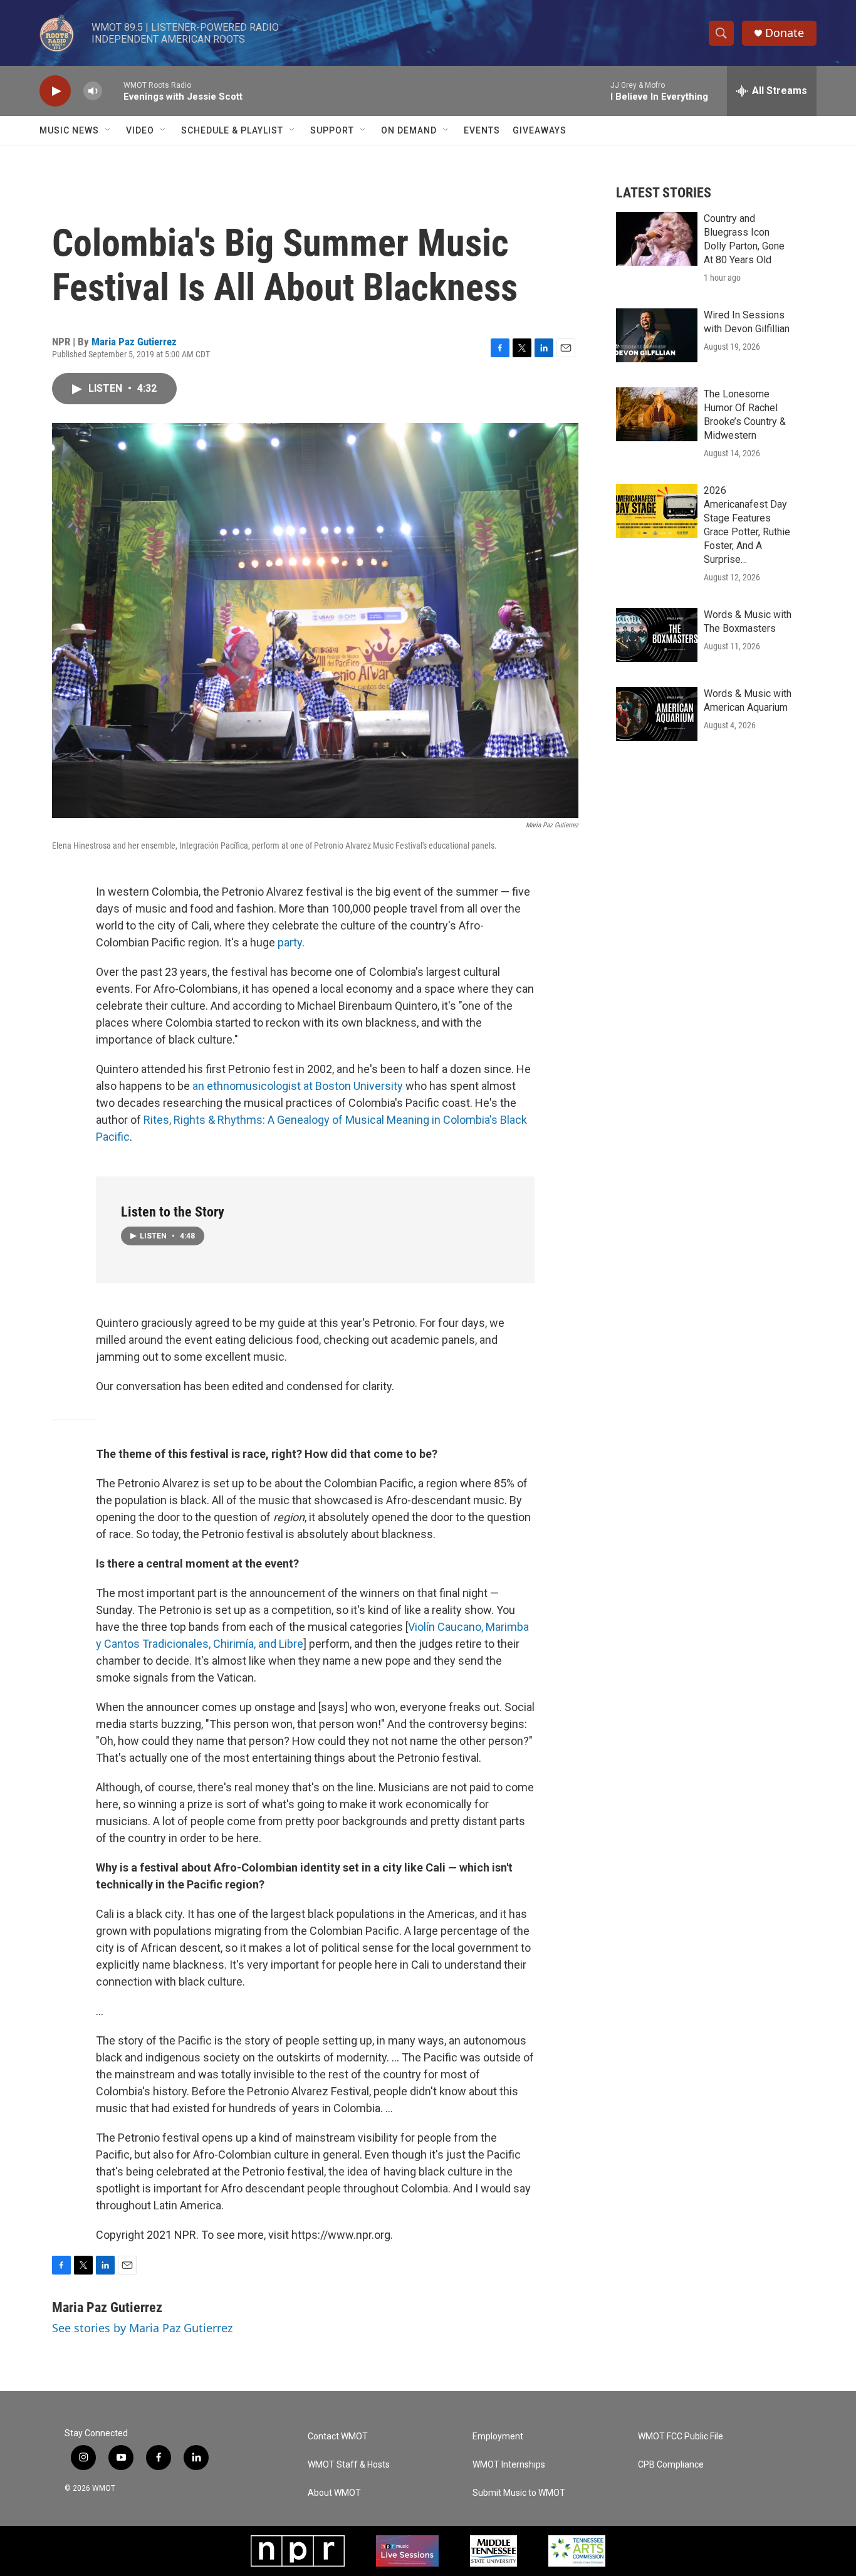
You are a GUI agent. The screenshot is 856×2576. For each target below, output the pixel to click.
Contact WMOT (338, 2437)
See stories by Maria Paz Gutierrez (142, 2328)
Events (482, 130)
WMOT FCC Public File (681, 2437)
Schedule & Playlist (232, 130)
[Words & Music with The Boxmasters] (657, 635)
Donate (785, 33)
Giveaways (540, 130)
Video (140, 130)
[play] (55, 91)
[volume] (93, 91)
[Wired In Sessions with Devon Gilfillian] (657, 335)
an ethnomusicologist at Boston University (299, 1086)
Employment (498, 2437)
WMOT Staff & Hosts (349, 2465)
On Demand (409, 130)
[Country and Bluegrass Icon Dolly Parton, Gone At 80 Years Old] (657, 239)
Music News (69, 130)
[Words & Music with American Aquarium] (657, 714)
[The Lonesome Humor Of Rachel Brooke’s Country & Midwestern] (657, 414)
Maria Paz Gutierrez (134, 342)
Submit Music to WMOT (519, 2493)
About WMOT (334, 2493)
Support (332, 130)
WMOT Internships (509, 2465)
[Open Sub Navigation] (108, 130)
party (290, 942)
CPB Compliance (671, 2465)
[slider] (113, 91)
